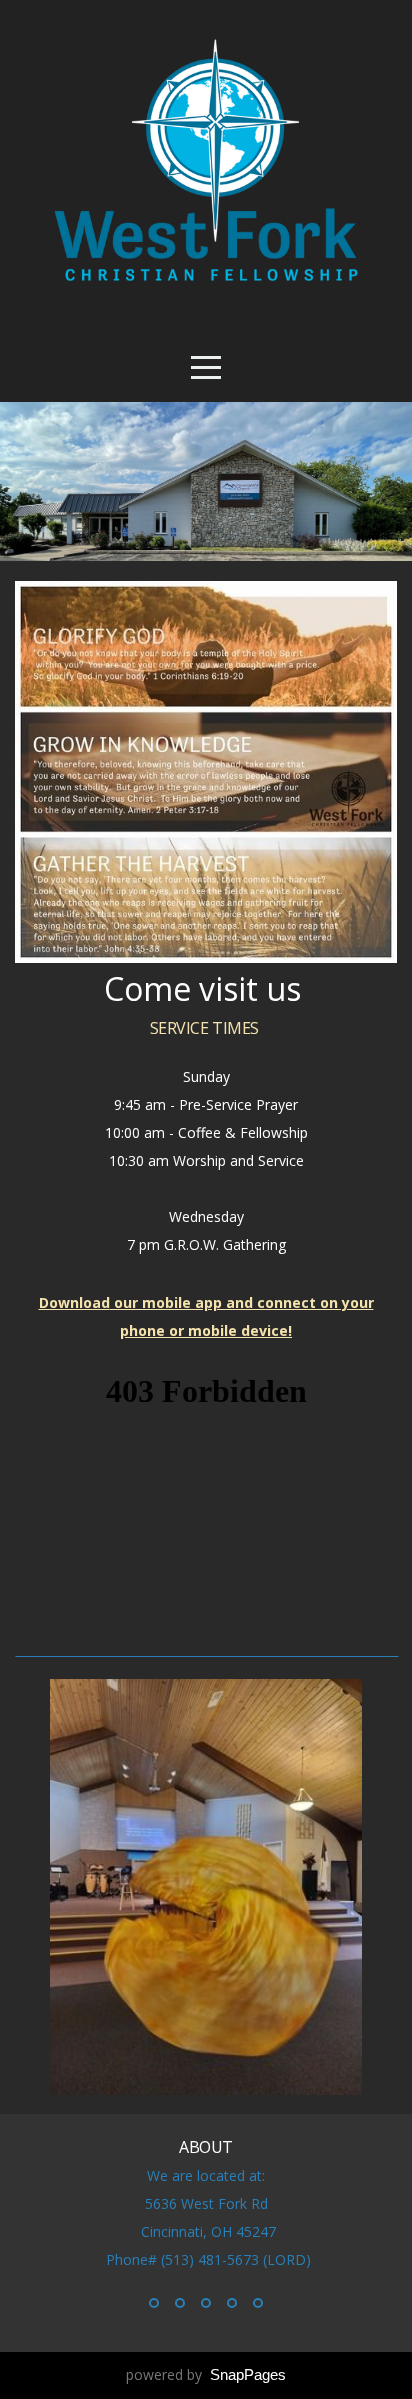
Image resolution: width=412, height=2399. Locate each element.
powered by (206, 2374)
